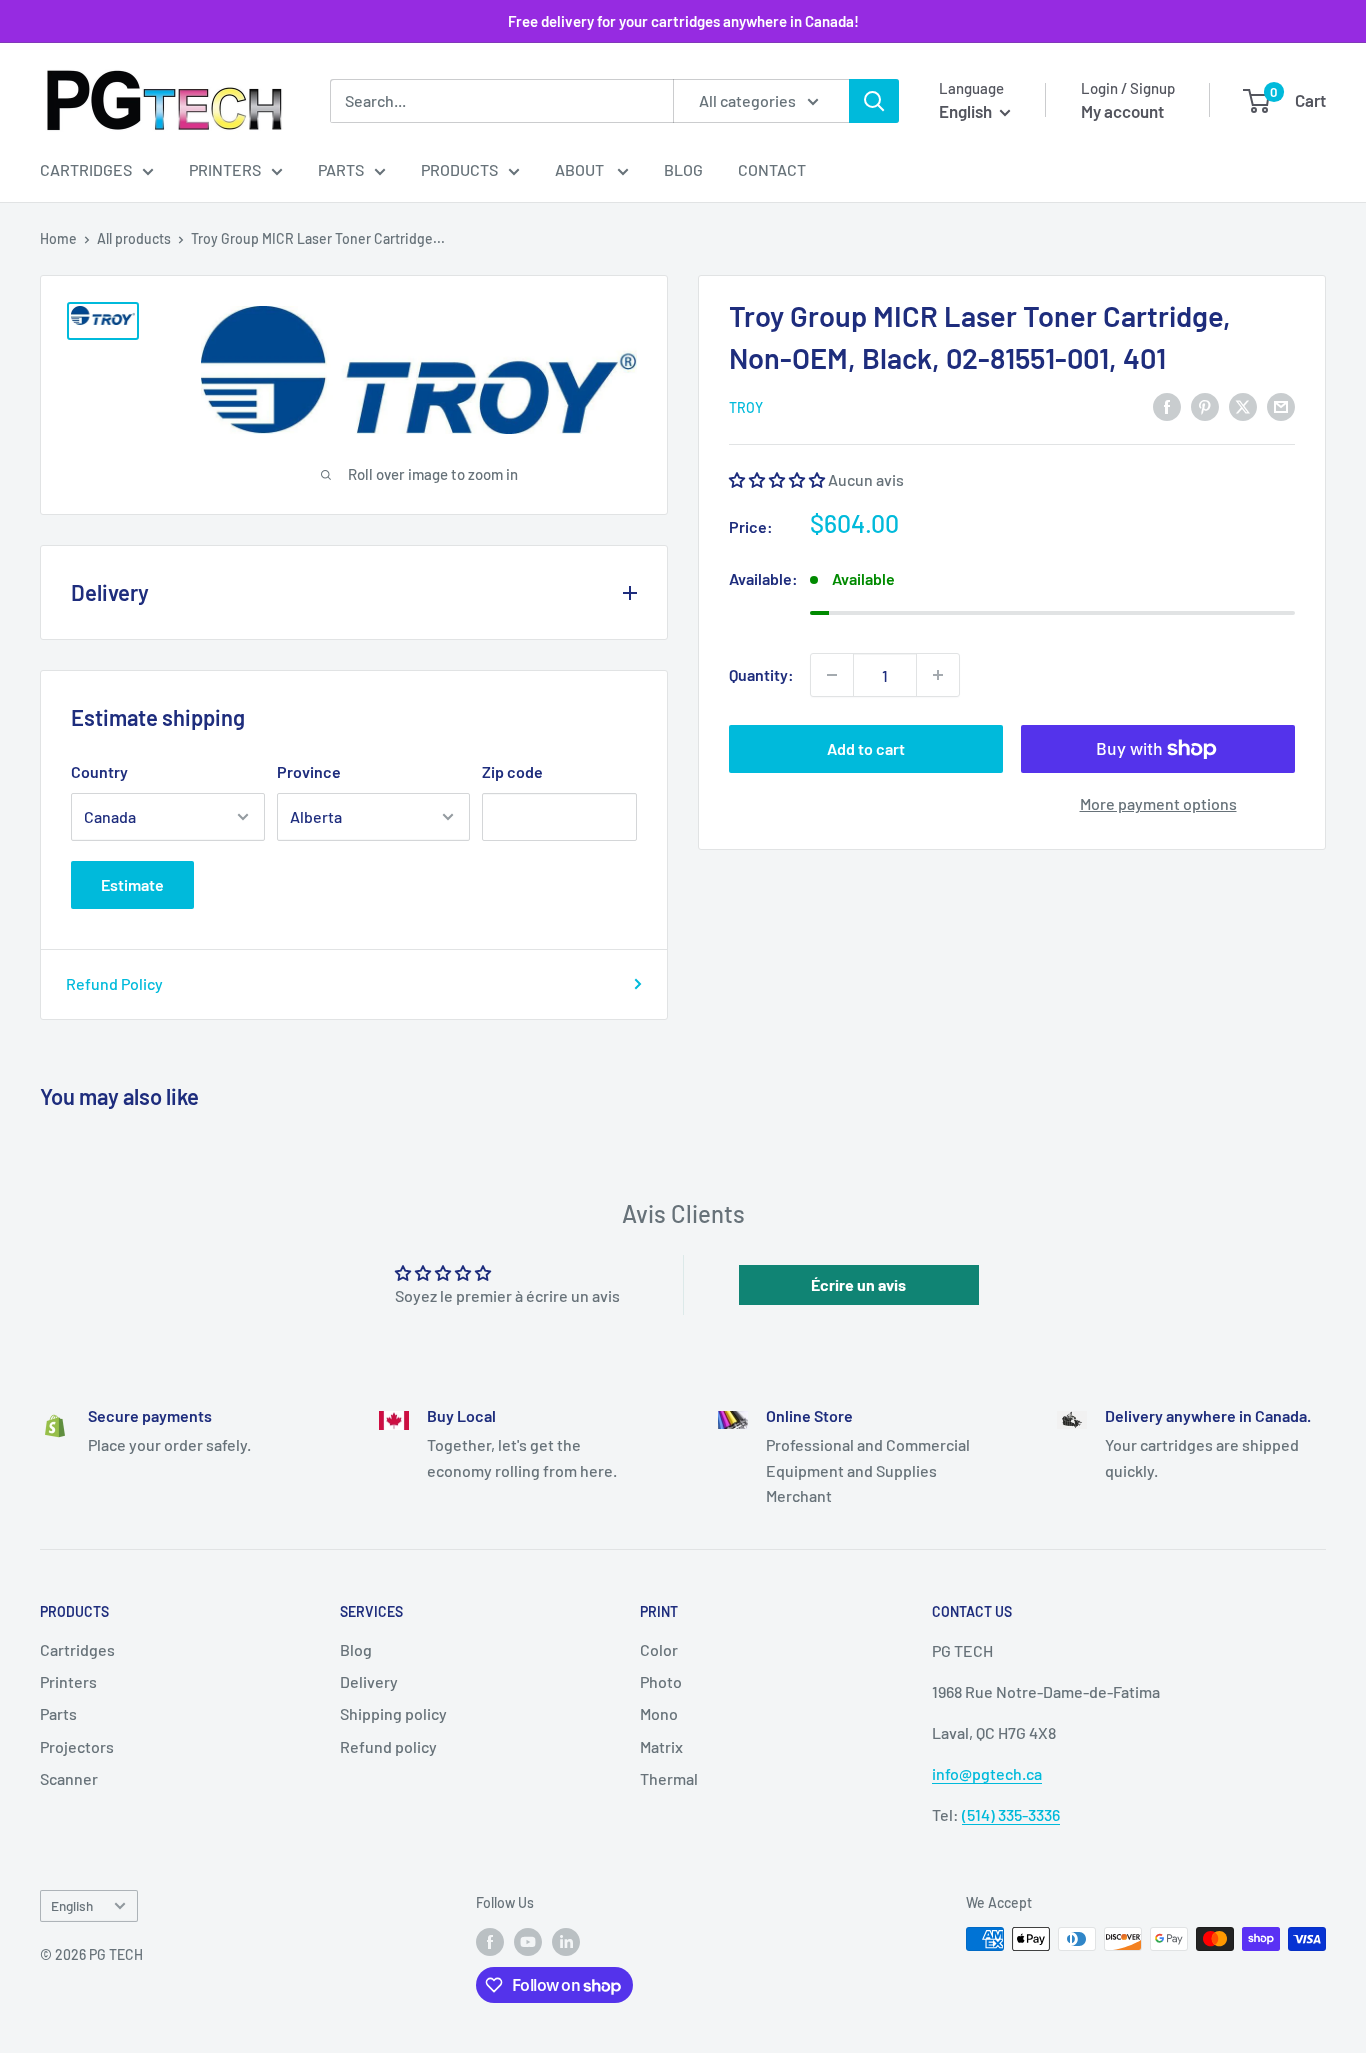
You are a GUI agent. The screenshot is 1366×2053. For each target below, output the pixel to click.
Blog (683, 169)
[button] (777, 478)
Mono (659, 1713)
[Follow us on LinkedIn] (566, 1941)
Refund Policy (114, 983)
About (581, 169)
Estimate (132, 884)
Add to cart (866, 748)
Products (459, 169)
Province (309, 771)
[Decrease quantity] (832, 675)
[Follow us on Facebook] (490, 1941)
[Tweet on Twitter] (1243, 405)
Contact (772, 169)
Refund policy (388, 1746)
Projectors (77, 1746)
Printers (225, 169)
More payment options (1158, 803)
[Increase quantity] (938, 675)
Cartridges (86, 169)
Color (659, 1649)
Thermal (669, 1778)
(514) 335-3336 (1011, 1814)
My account (1122, 111)
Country (99, 771)
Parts (341, 169)
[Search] (874, 101)
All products (134, 238)
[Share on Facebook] (1167, 405)
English (72, 1905)
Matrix (661, 1746)
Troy (746, 407)
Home (58, 238)
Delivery (369, 1681)
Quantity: (761, 674)
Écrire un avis (858, 1284)
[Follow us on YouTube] (528, 1941)
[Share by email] (1281, 405)
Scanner (69, 1778)
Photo (661, 1681)
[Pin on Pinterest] (1205, 405)
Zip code (512, 771)
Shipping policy (393, 1713)
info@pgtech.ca (987, 1773)
